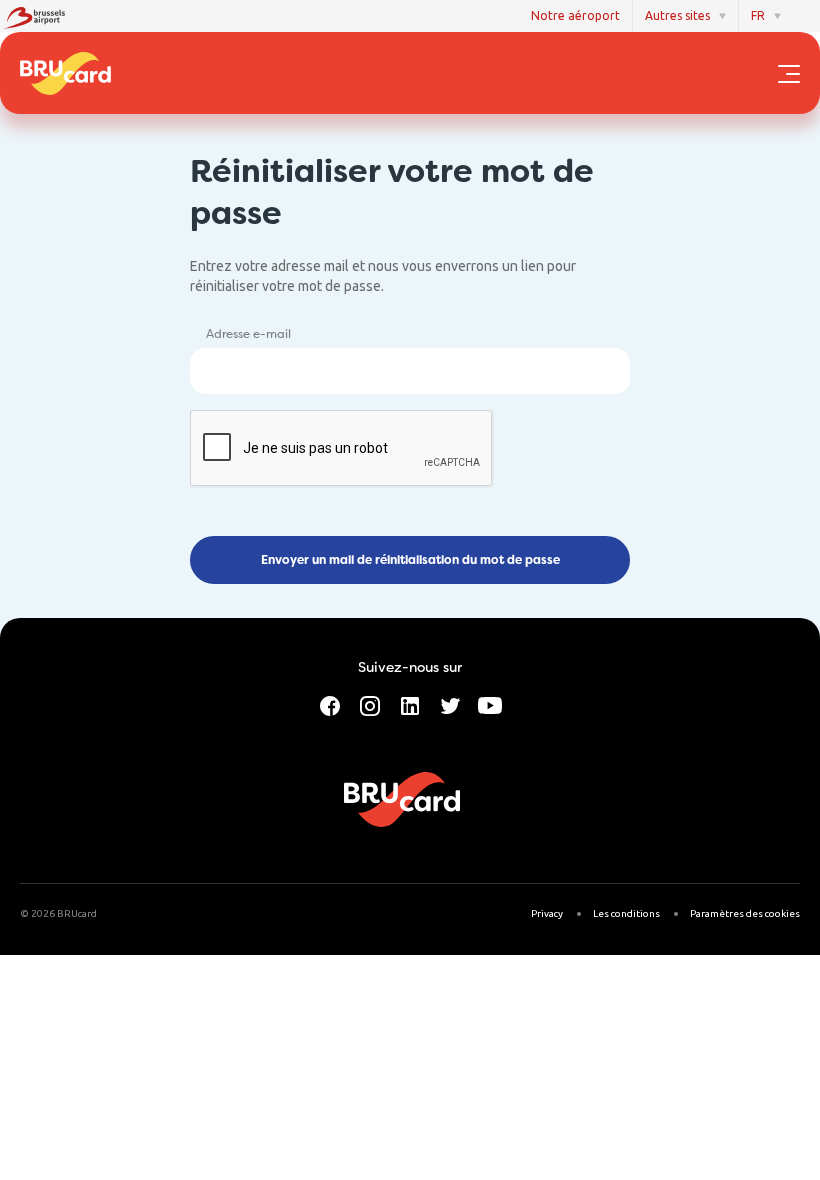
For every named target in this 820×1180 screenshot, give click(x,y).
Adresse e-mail (248, 334)
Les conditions (626, 913)
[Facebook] (330, 704)
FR (758, 15)
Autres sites (677, 15)
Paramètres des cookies (745, 913)
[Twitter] (450, 704)
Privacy (547, 913)
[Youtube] (490, 704)
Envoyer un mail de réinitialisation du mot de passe (410, 560)
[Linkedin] (410, 704)
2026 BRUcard (64, 913)
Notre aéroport (575, 15)
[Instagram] (370, 704)
